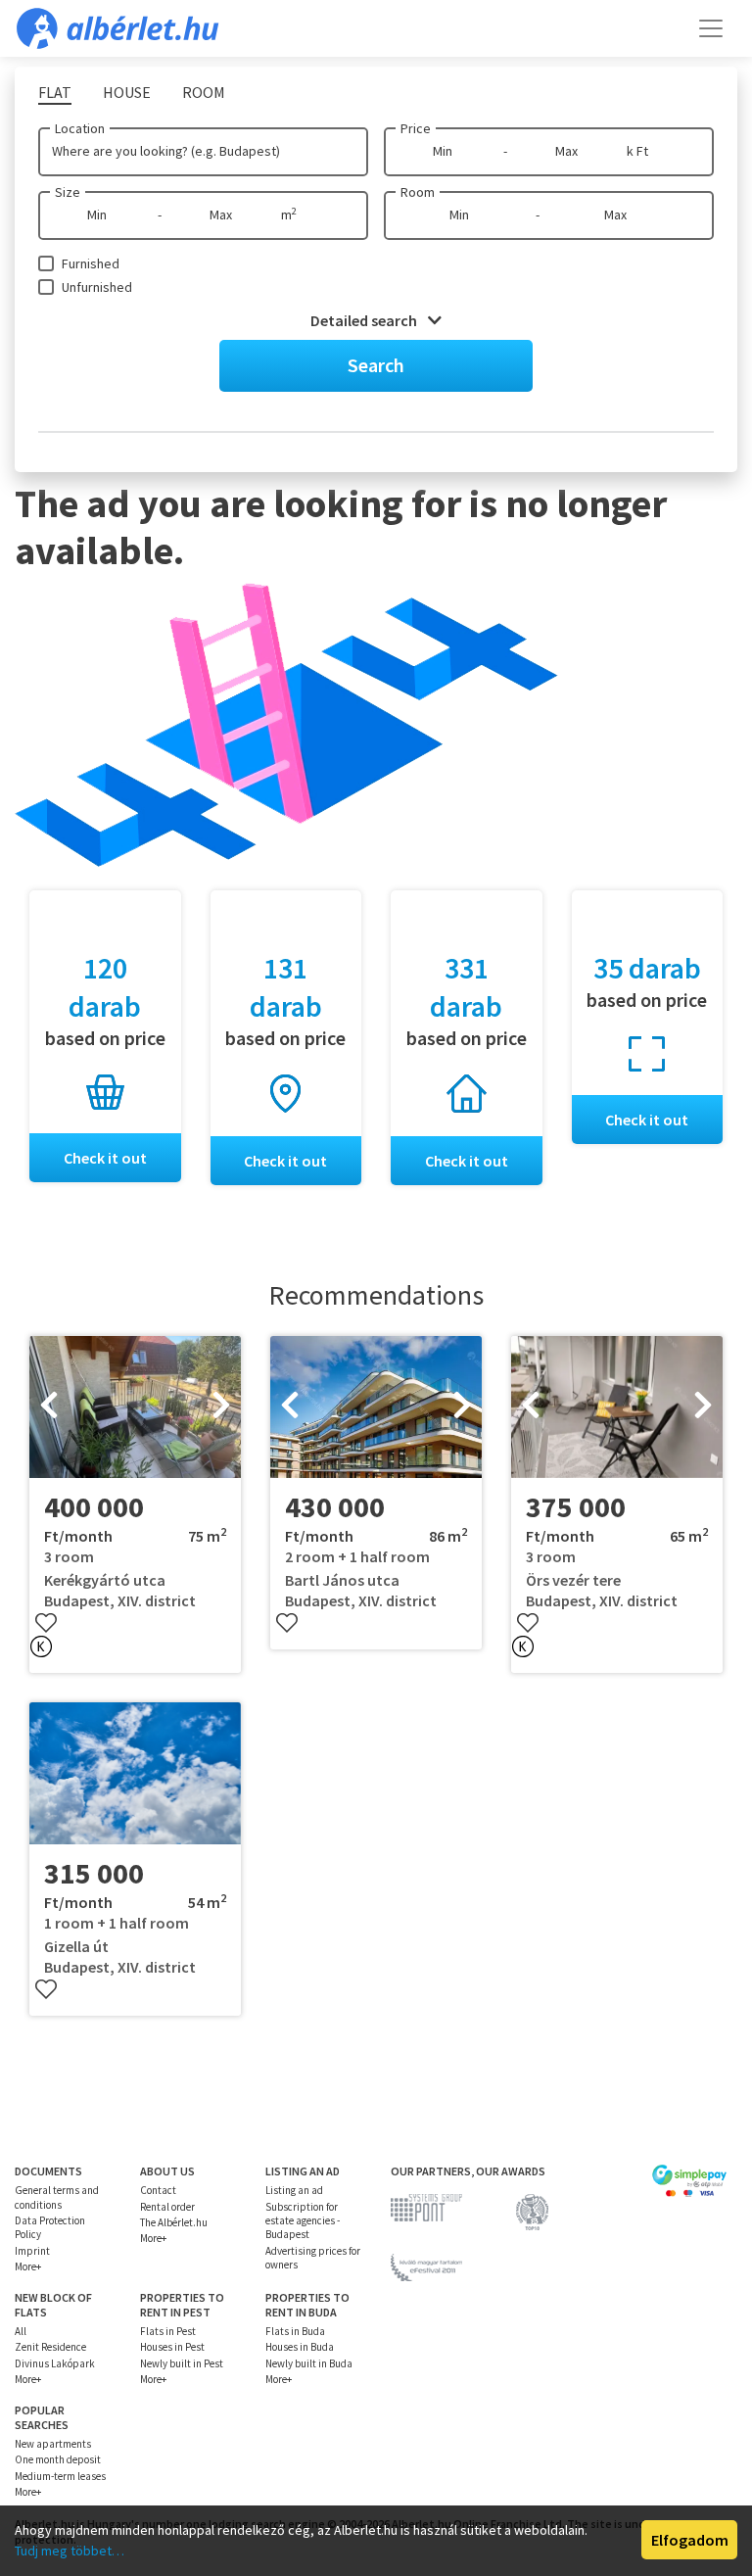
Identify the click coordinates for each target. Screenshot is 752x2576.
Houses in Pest (172, 2347)
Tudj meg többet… (70, 2551)
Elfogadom (690, 2540)
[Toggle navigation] (711, 28)
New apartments (53, 2444)
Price (416, 128)
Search (376, 365)
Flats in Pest (168, 2331)
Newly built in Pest (182, 2363)
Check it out (105, 1158)
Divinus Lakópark (55, 2363)
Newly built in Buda (309, 2363)
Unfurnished (97, 287)
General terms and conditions (57, 2197)
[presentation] (49, 1407)
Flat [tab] (55, 92)
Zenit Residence (50, 2347)
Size (68, 192)
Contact (158, 2190)
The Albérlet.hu (174, 2222)
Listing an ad (294, 2190)
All (21, 2331)
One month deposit (58, 2459)
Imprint (32, 2251)
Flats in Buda (295, 2331)
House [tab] (127, 92)
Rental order (167, 2207)
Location (80, 128)
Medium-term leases (60, 2476)
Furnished (91, 263)
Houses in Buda (300, 2347)
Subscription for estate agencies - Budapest (303, 2221)
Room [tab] (204, 92)
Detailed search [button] (365, 320)
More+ (28, 2266)
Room (418, 192)
